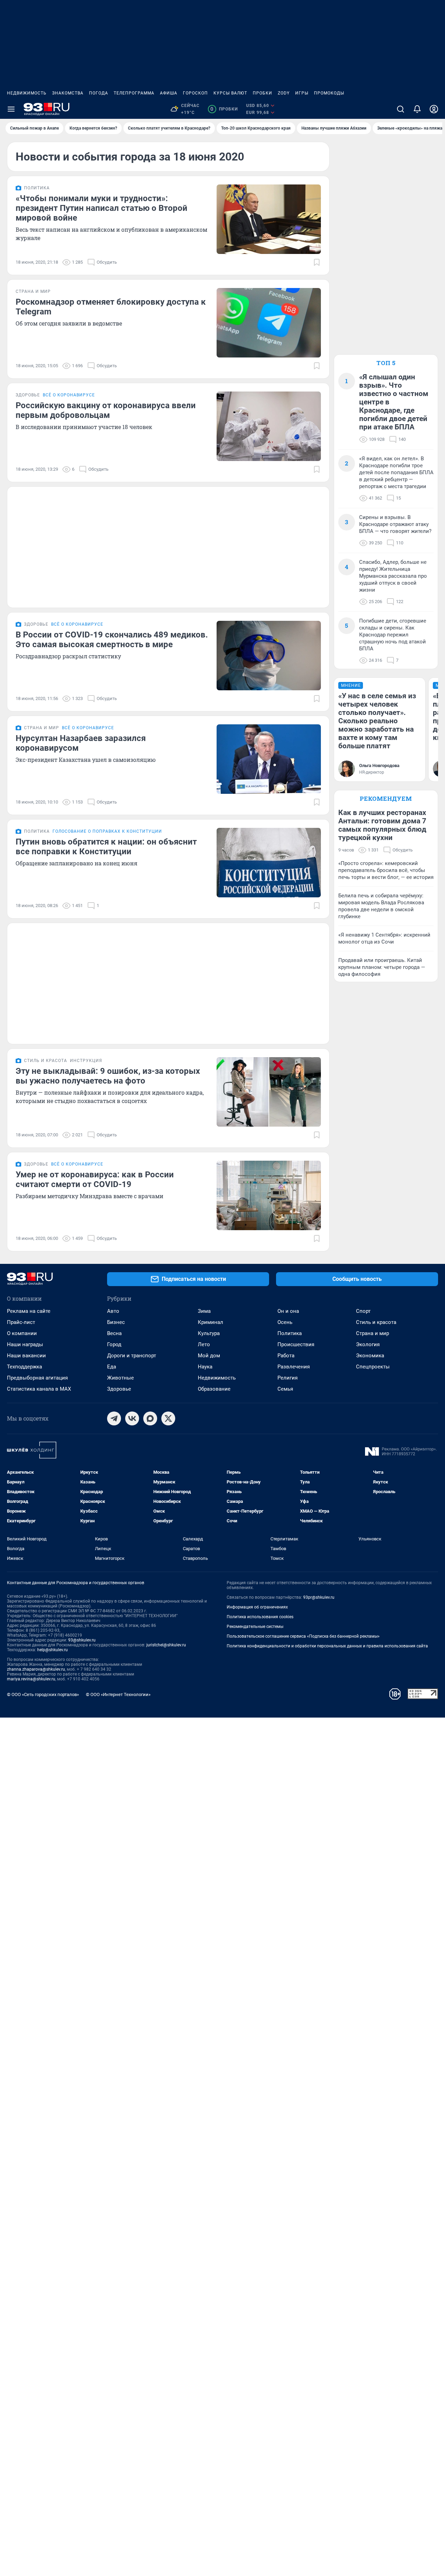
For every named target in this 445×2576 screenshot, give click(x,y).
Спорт (363, 1311)
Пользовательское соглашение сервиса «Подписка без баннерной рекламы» (303, 1636)
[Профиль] (434, 109)
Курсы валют (230, 93)
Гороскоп (195, 93)
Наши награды (25, 1344)
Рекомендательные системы (255, 1627)
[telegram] (114, 1418)
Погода (99, 93)
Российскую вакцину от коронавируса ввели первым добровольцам (106, 410)
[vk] (132, 1418)
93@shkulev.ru (82, 1640)
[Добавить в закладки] (317, 262)
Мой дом (209, 1356)
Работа (286, 1356)
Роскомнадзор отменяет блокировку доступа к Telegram (111, 307)
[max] (150, 1418)
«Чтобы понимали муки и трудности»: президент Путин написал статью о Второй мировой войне (102, 208)
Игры (302, 93)
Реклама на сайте (29, 1311)
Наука (205, 1367)
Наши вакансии (26, 1356)
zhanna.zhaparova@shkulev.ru (36, 1669)
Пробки (262, 93)
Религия (288, 1378)
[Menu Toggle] (11, 109)
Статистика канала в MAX (39, 1389)
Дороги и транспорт (132, 1356)
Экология (368, 1344)
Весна (114, 1333)
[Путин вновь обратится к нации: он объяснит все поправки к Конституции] (269, 863)
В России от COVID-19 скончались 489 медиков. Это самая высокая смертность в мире (112, 640)
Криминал (211, 1322)
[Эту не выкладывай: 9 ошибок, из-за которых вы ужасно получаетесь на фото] (269, 1092)
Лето (204, 1344)
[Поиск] (400, 109)
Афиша (169, 93)
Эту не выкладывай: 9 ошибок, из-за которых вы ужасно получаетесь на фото (108, 1076)
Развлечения (294, 1367)
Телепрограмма (134, 93)
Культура (209, 1333)
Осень (285, 1322)
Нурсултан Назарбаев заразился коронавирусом (81, 743)
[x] (168, 1418)
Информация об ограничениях (257, 1607)
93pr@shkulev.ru (319, 1597)
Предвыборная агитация (37, 1378)
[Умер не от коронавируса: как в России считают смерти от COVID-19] (269, 1195)
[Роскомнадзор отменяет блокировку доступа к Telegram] (269, 323)
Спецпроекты (373, 1367)
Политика (290, 1333)
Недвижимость (27, 93)
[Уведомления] (417, 109)
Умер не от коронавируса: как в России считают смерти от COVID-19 (95, 1179)
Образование (214, 1389)
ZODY (284, 93)
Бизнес (116, 1322)
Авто (113, 1311)
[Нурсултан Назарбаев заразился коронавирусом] (269, 759)
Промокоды (329, 93)
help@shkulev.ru (52, 1650)
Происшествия (296, 1344)
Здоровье (119, 1389)
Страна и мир (373, 1333)
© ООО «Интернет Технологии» (118, 1694)
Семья (285, 1389)
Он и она (288, 1311)
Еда (112, 1367)
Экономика (370, 1356)
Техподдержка (25, 1367)
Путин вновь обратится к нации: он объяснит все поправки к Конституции (106, 847)
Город (114, 1344)
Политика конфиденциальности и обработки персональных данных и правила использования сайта (327, 1646)
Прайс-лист (21, 1322)
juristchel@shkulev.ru (166, 1645)
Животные (120, 1378)
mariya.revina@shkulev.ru (31, 1679)
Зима (204, 1311)
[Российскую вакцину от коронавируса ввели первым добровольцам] (269, 426)
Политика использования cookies (260, 1617)
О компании (22, 1333)
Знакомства (68, 93)
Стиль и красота (376, 1322)
